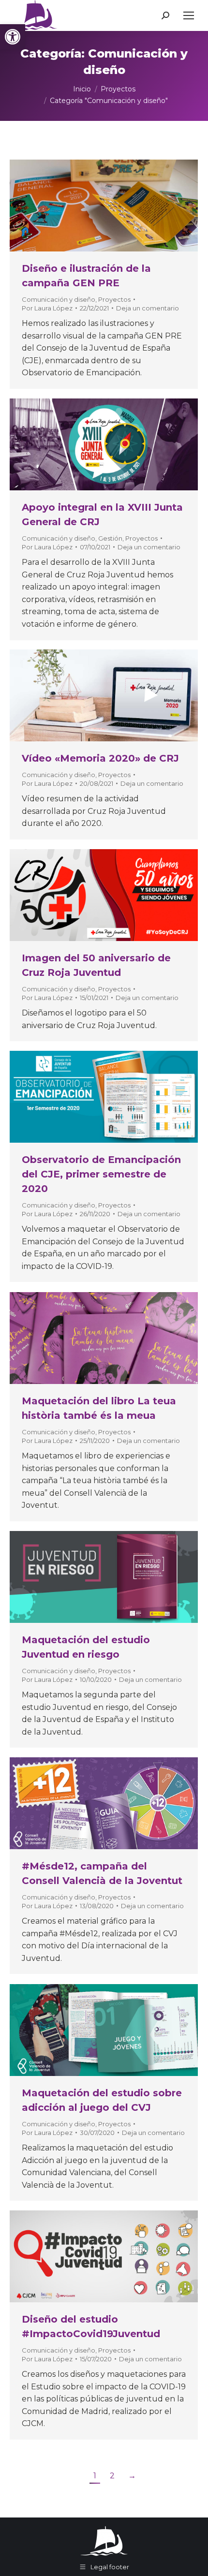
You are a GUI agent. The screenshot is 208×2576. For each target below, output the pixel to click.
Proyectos (114, 299)
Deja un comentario (148, 308)
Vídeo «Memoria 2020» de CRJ (100, 758)
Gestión (110, 538)
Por (47, 308)
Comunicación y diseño (59, 299)
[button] (13, 37)
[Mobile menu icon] (189, 15)
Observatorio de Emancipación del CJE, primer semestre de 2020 (101, 1174)
